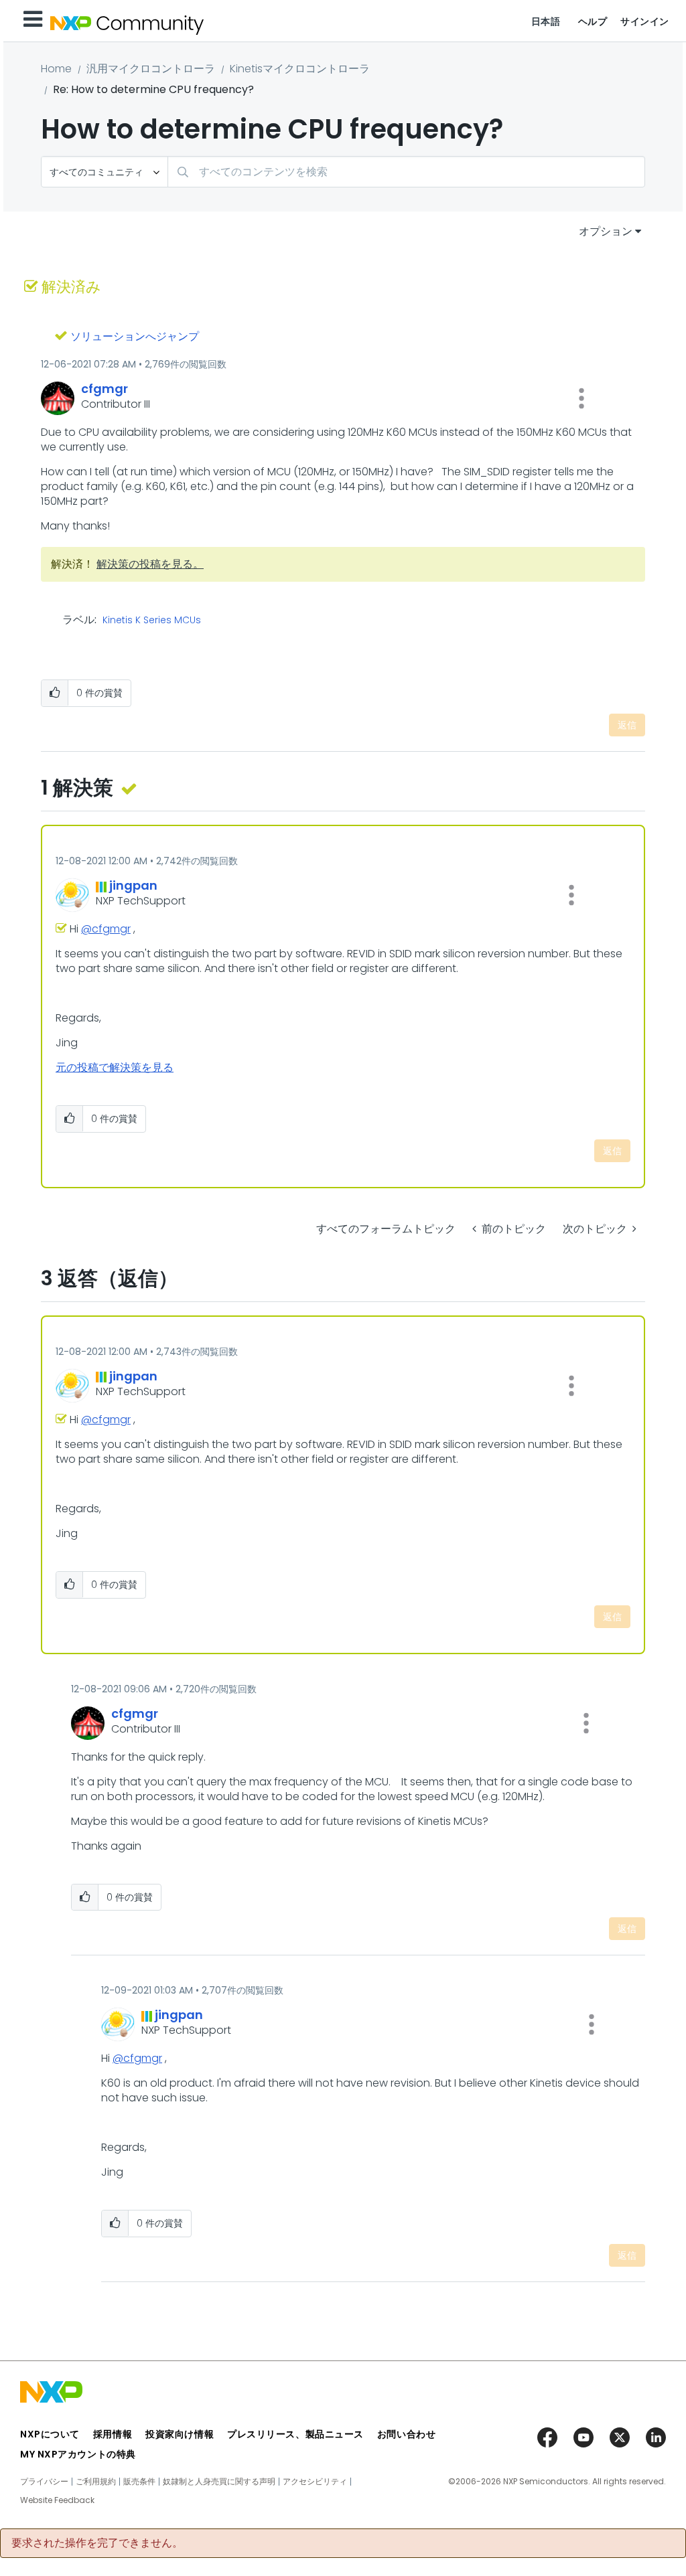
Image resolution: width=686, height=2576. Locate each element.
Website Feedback (57, 2500)
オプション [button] (606, 231)
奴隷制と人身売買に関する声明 (219, 2482)
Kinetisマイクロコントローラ (300, 69)
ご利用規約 (96, 2482)
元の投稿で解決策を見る (115, 1067)
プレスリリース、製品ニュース (295, 2434)
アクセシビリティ (315, 2482)
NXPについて (50, 2434)
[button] (581, 398)
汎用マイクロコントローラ (151, 69)
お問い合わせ (406, 2434)
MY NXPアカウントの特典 (78, 2454)
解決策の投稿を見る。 (150, 564)
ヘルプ (593, 21)
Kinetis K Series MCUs (152, 621)
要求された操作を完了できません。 (97, 2543)
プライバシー (44, 2482)
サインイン (645, 21)
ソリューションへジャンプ (135, 336)
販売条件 (139, 2482)
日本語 (546, 21)
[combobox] (406, 172)
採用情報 (113, 2434)
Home (56, 69)
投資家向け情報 (180, 2434)
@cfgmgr (106, 929)
